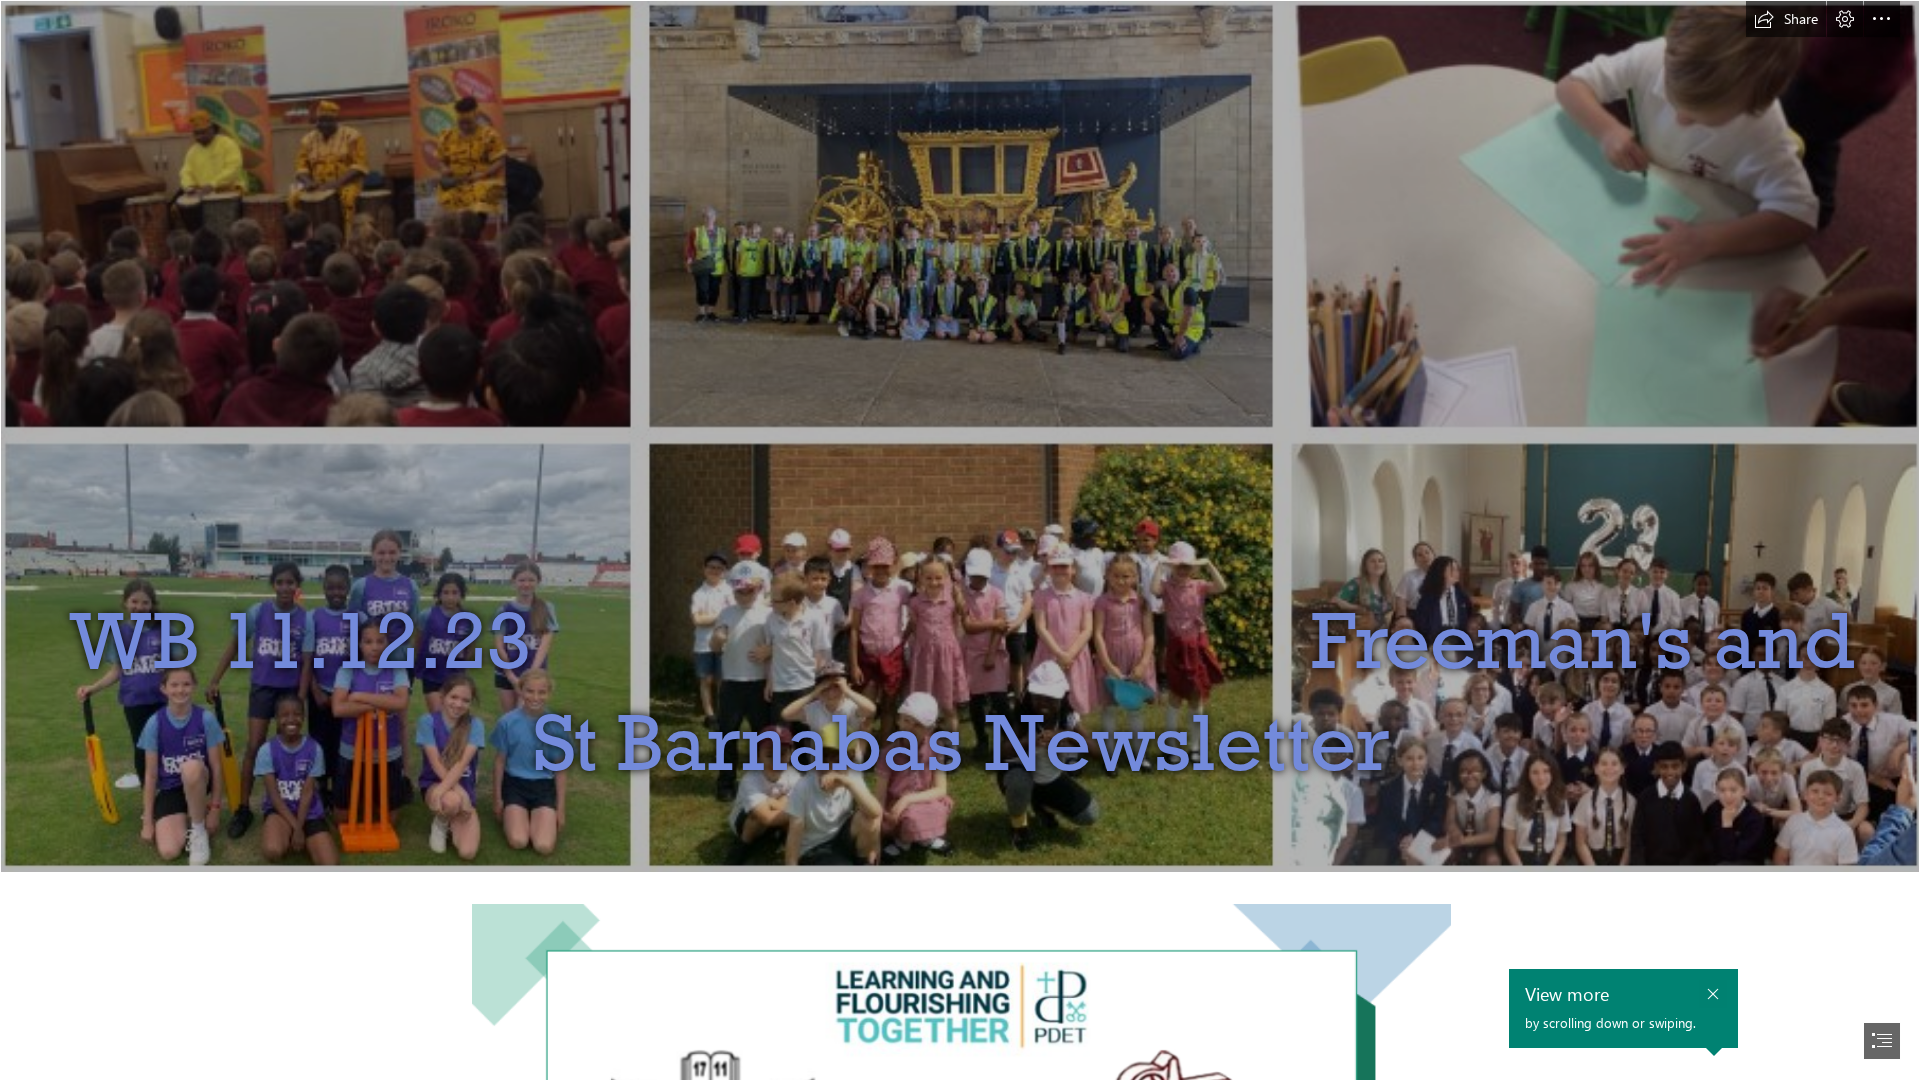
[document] (960, 540)
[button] (1786, 19)
